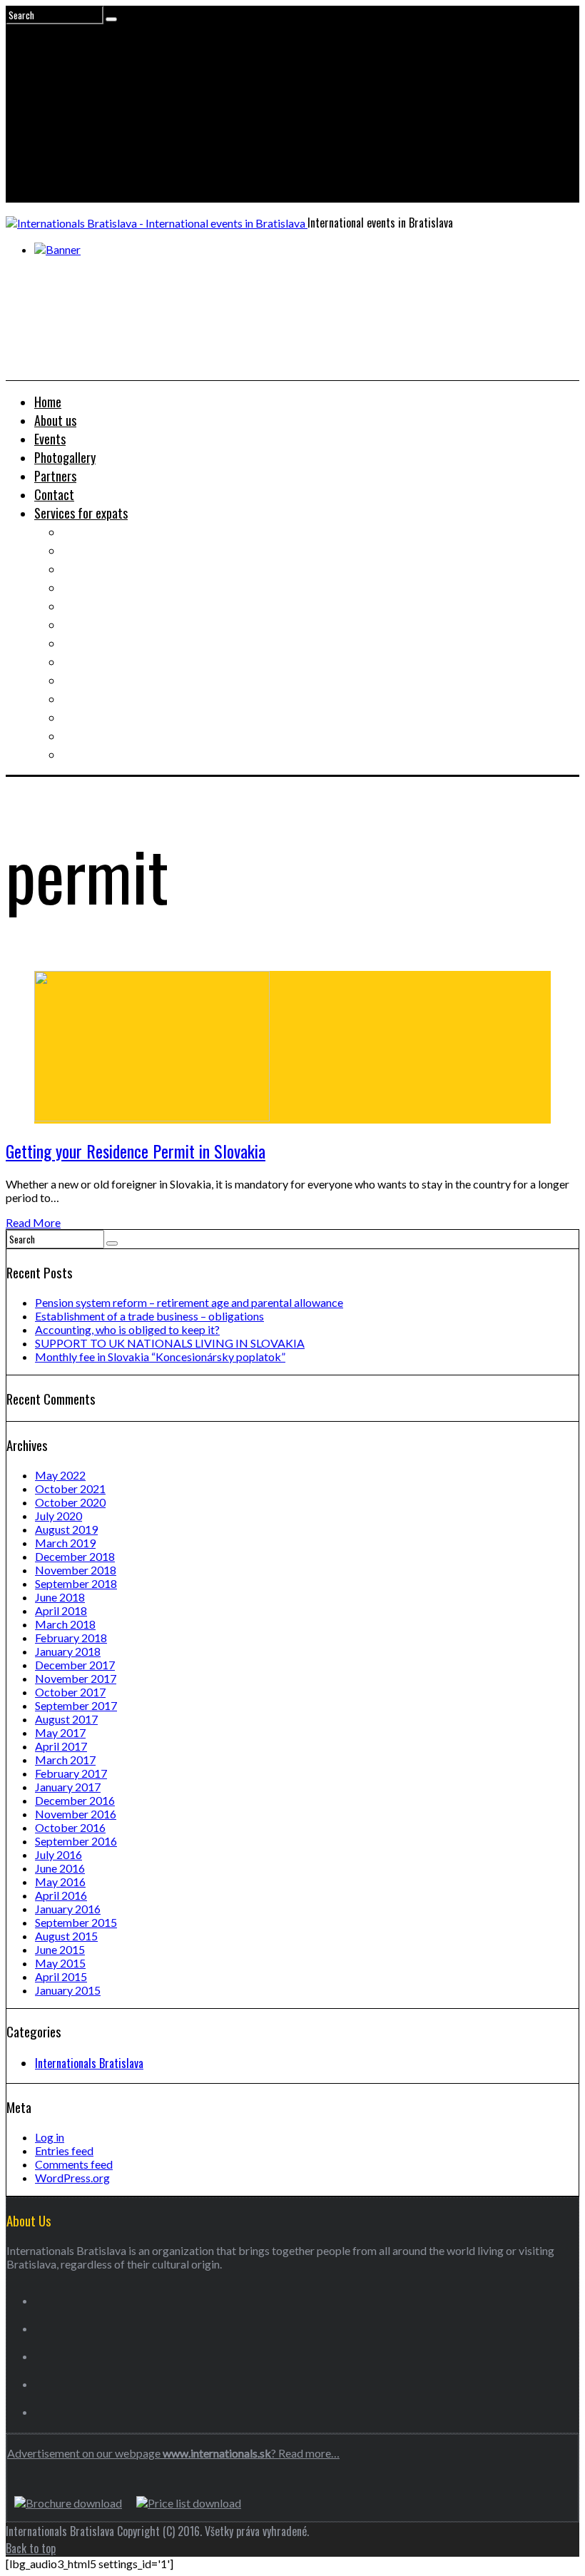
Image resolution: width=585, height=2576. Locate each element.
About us (55, 420)
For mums (86, 717)
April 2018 (61, 1610)
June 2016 (60, 1868)
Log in (50, 2137)
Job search (88, 531)
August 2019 (66, 1529)
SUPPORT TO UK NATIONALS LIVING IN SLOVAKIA (170, 1343)
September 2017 (76, 1705)
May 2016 (60, 1882)
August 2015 (66, 1936)
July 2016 (58, 1854)
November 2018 (76, 1570)
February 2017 (71, 1773)
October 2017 (70, 1692)
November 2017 (76, 1678)
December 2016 (75, 1800)
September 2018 (76, 1583)
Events (50, 439)
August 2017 (66, 1719)
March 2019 (65, 1543)
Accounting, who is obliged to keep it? (127, 1329)
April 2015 (61, 1976)
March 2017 (65, 1760)
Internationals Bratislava (89, 2063)
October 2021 (70, 1488)
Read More (33, 1222)
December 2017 (75, 1665)
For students (93, 680)
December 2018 (75, 1556)
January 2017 (68, 1787)
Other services (98, 754)
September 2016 (76, 1841)
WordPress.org (72, 2178)
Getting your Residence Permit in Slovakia (136, 1151)
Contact (54, 494)
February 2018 (71, 1638)
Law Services (94, 606)
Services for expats (81, 513)
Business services (105, 624)
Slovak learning (100, 643)
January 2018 (68, 1651)
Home (48, 402)
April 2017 (61, 1746)
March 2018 (65, 1624)
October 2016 (70, 1827)
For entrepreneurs (106, 735)
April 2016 (61, 1895)
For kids (81, 698)
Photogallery (65, 457)
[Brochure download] (68, 2503)
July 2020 (58, 1516)
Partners (55, 476)
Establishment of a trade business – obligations (149, 1316)
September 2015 (76, 1922)
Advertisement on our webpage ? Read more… (173, 2453)
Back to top (31, 2548)
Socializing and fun (108, 661)
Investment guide (105, 587)
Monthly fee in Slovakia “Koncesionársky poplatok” (160, 1356)
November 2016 (76, 1814)
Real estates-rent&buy (118, 569)
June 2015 (60, 1949)
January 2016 (68, 1909)
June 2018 (60, 1597)
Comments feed (74, 2164)
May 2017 (60, 1732)
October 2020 (70, 1502)
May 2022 (60, 1475)
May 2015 (60, 1963)
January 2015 (68, 1990)
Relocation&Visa (102, 550)
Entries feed (64, 2150)
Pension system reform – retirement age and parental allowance (189, 1302)
